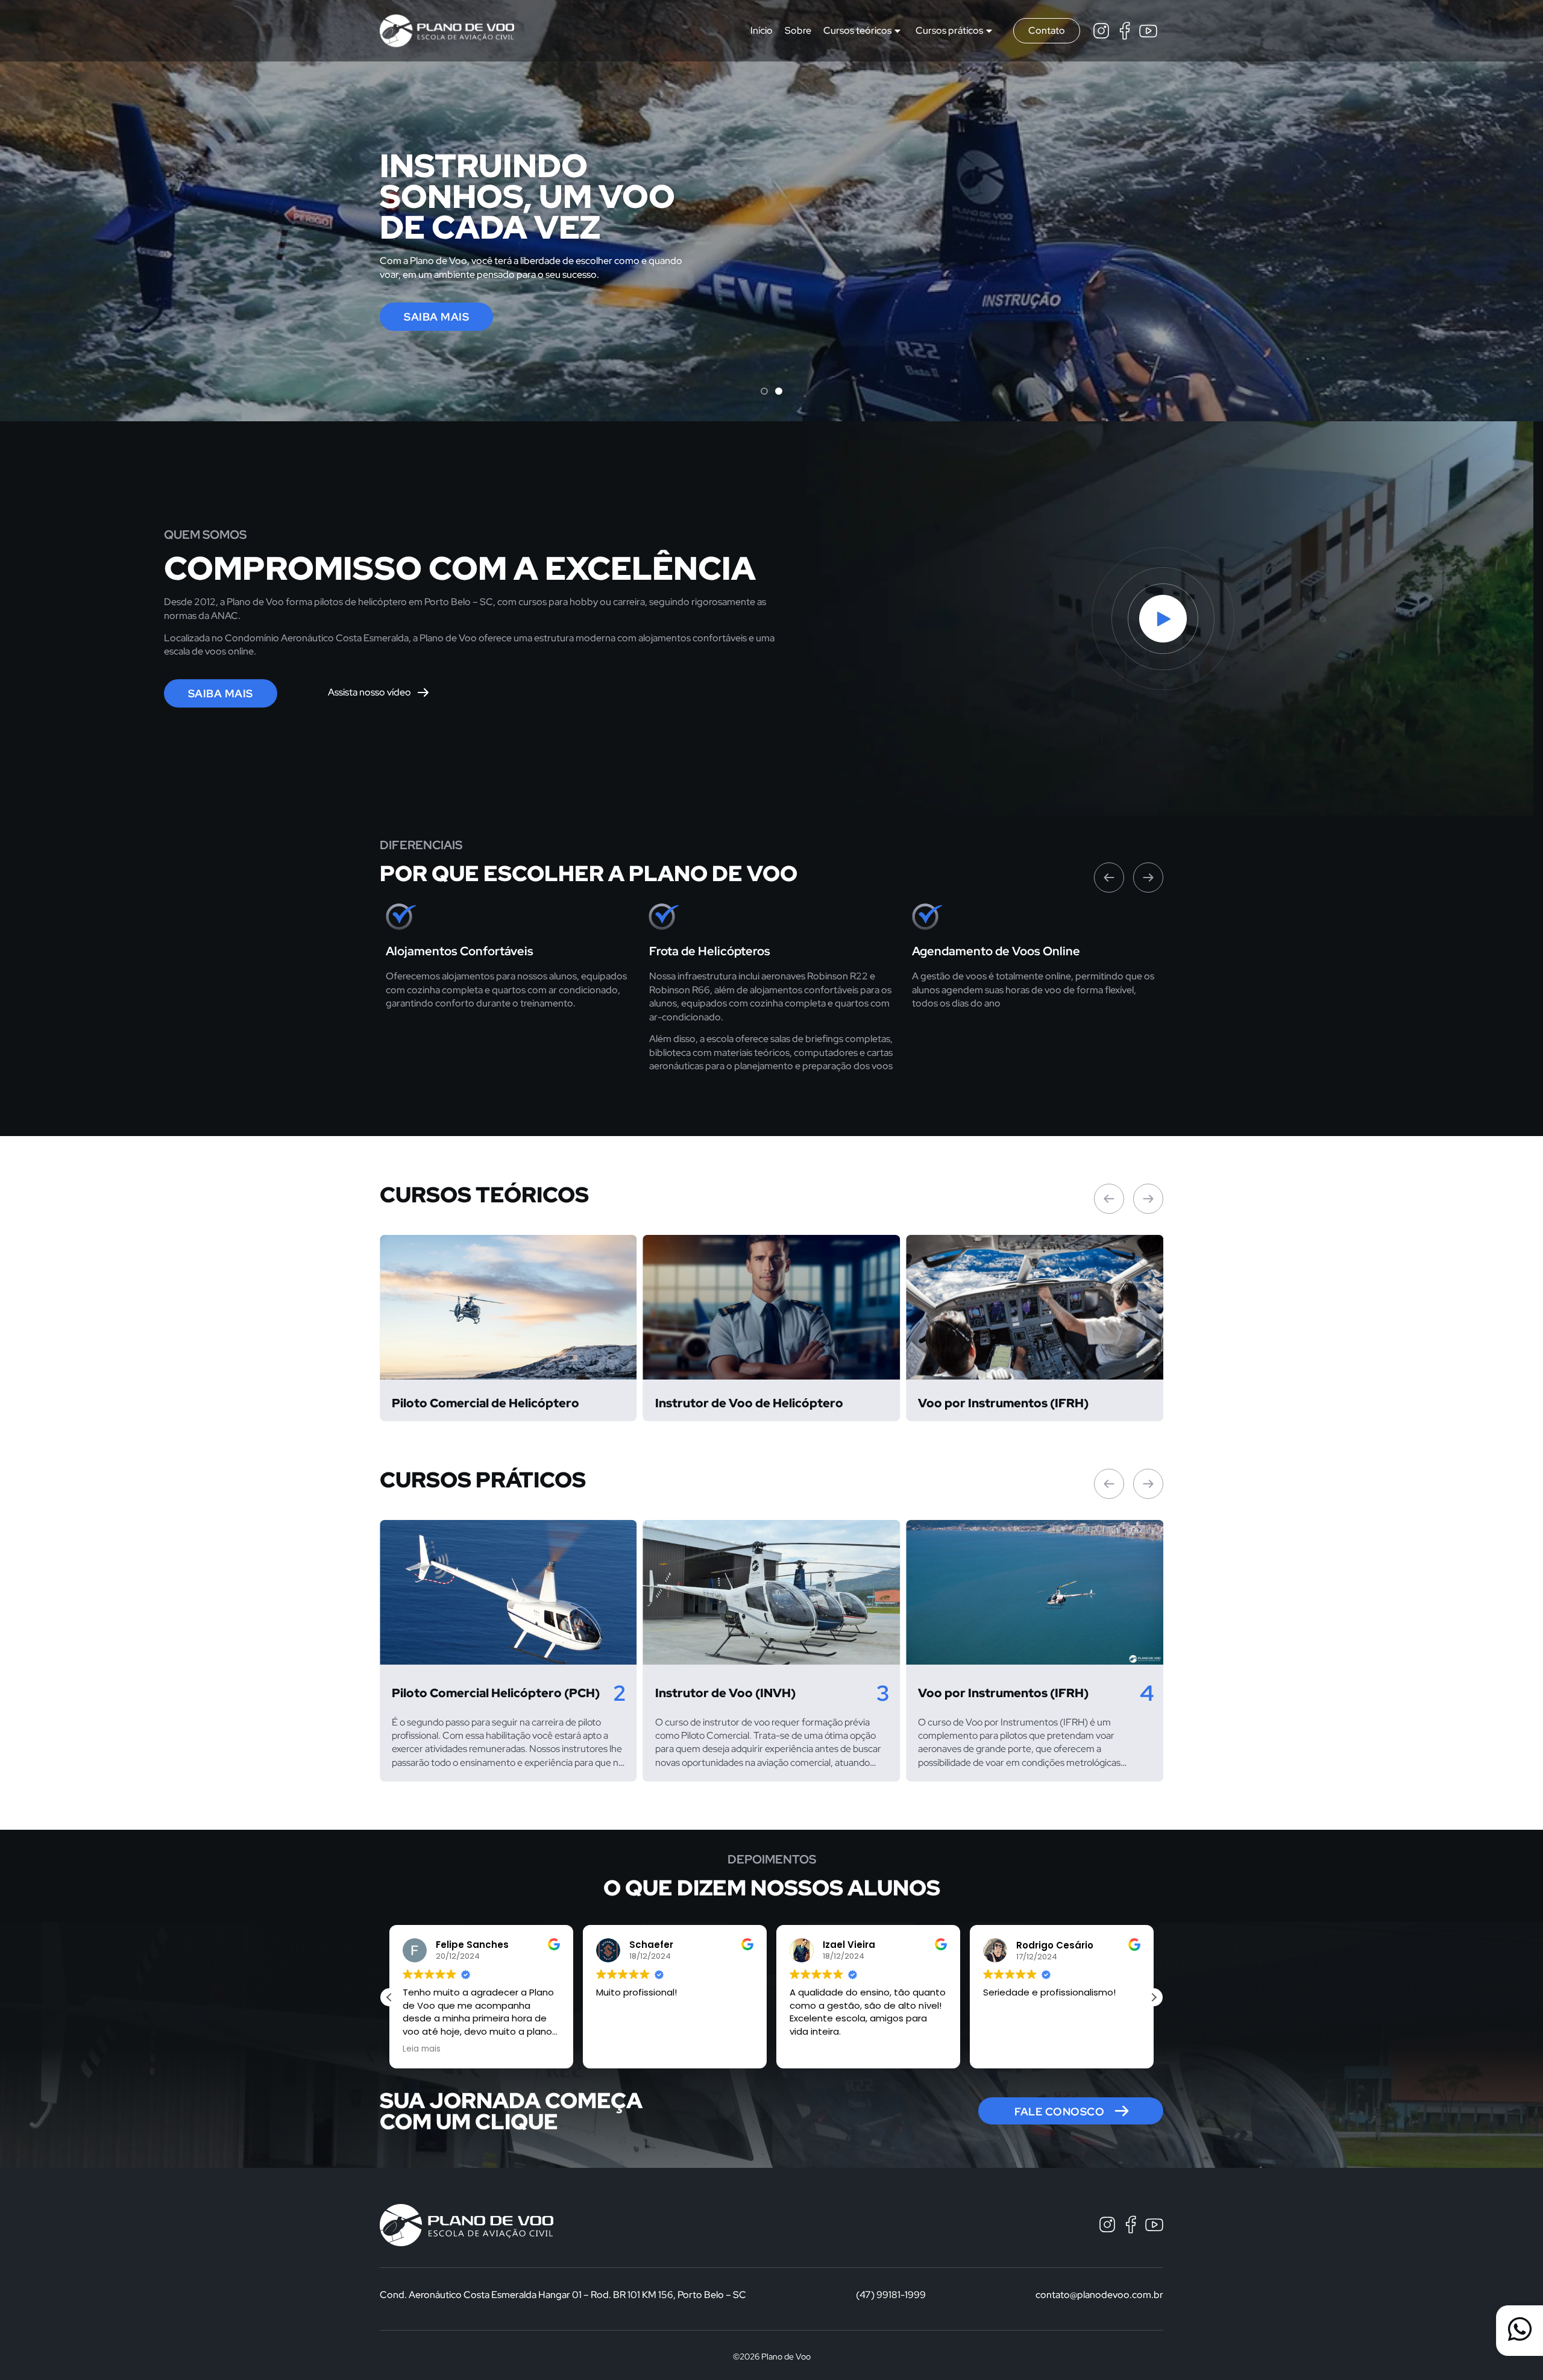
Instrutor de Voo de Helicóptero (486, 1403)
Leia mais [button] (1002, 2049)
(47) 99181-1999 (891, 2295)
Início (762, 30)
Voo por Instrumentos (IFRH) (740, 1403)
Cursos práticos (949, 30)
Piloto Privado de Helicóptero (1005, 1403)
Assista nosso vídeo (369, 692)
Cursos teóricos (857, 30)
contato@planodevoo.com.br (1099, 2295)
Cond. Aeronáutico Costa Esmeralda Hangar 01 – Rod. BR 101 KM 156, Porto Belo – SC (563, 2295)
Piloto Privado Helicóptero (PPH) (1016, 1693)
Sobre (798, 30)
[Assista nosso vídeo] (423, 692)
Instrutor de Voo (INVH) (462, 1693)
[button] (764, 391)
